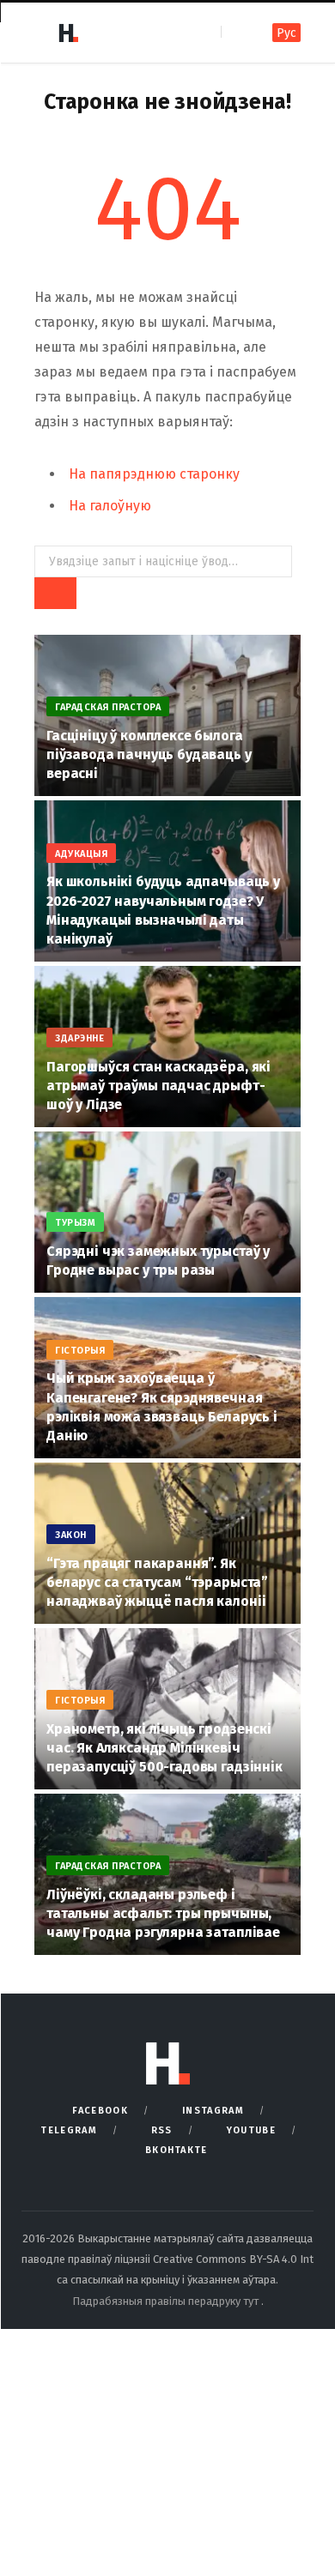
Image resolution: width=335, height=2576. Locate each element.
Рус (286, 33)
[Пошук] (236, 32)
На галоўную (110, 506)
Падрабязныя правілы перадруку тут (167, 2301)
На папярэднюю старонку (154, 474)
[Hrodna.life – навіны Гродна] (68, 33)
